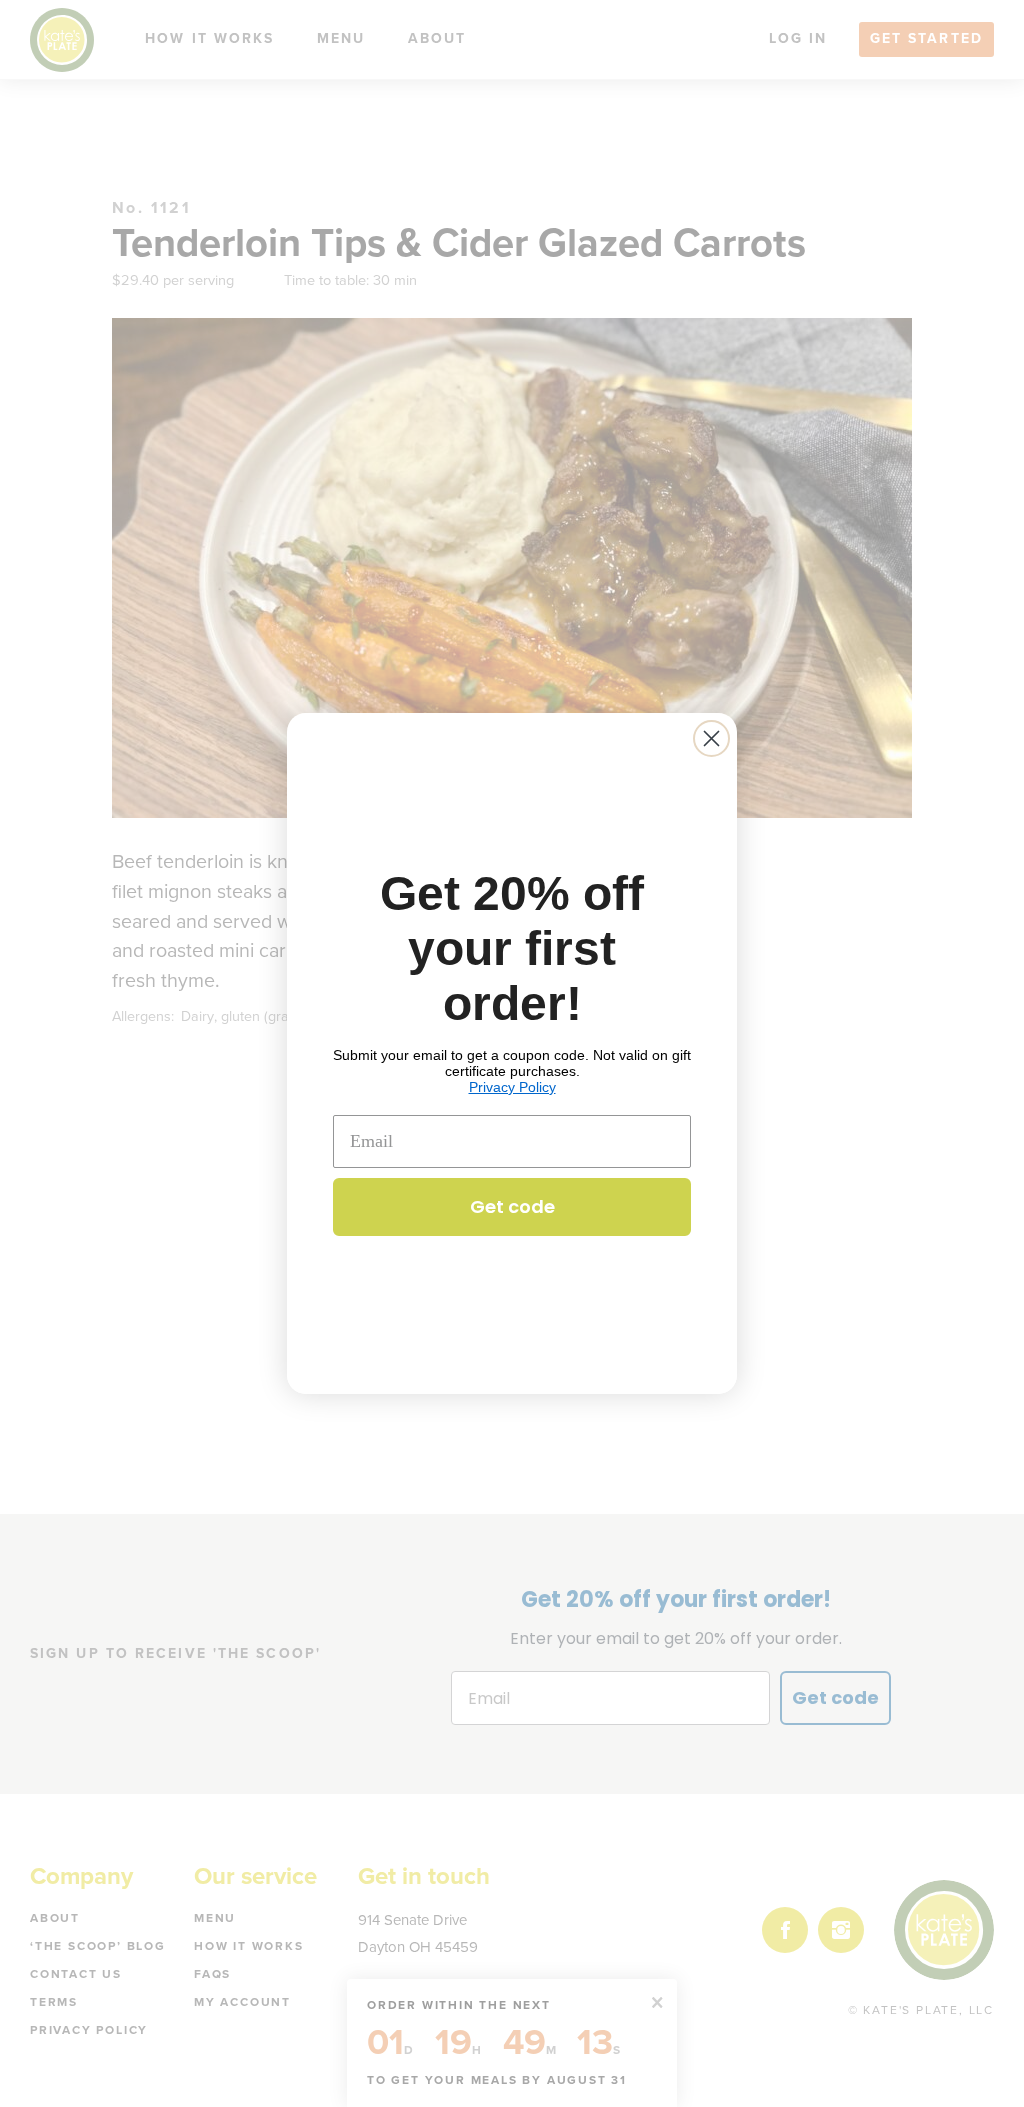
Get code (512, 1206)
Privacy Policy (512, 1087)
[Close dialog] (711, 738)
